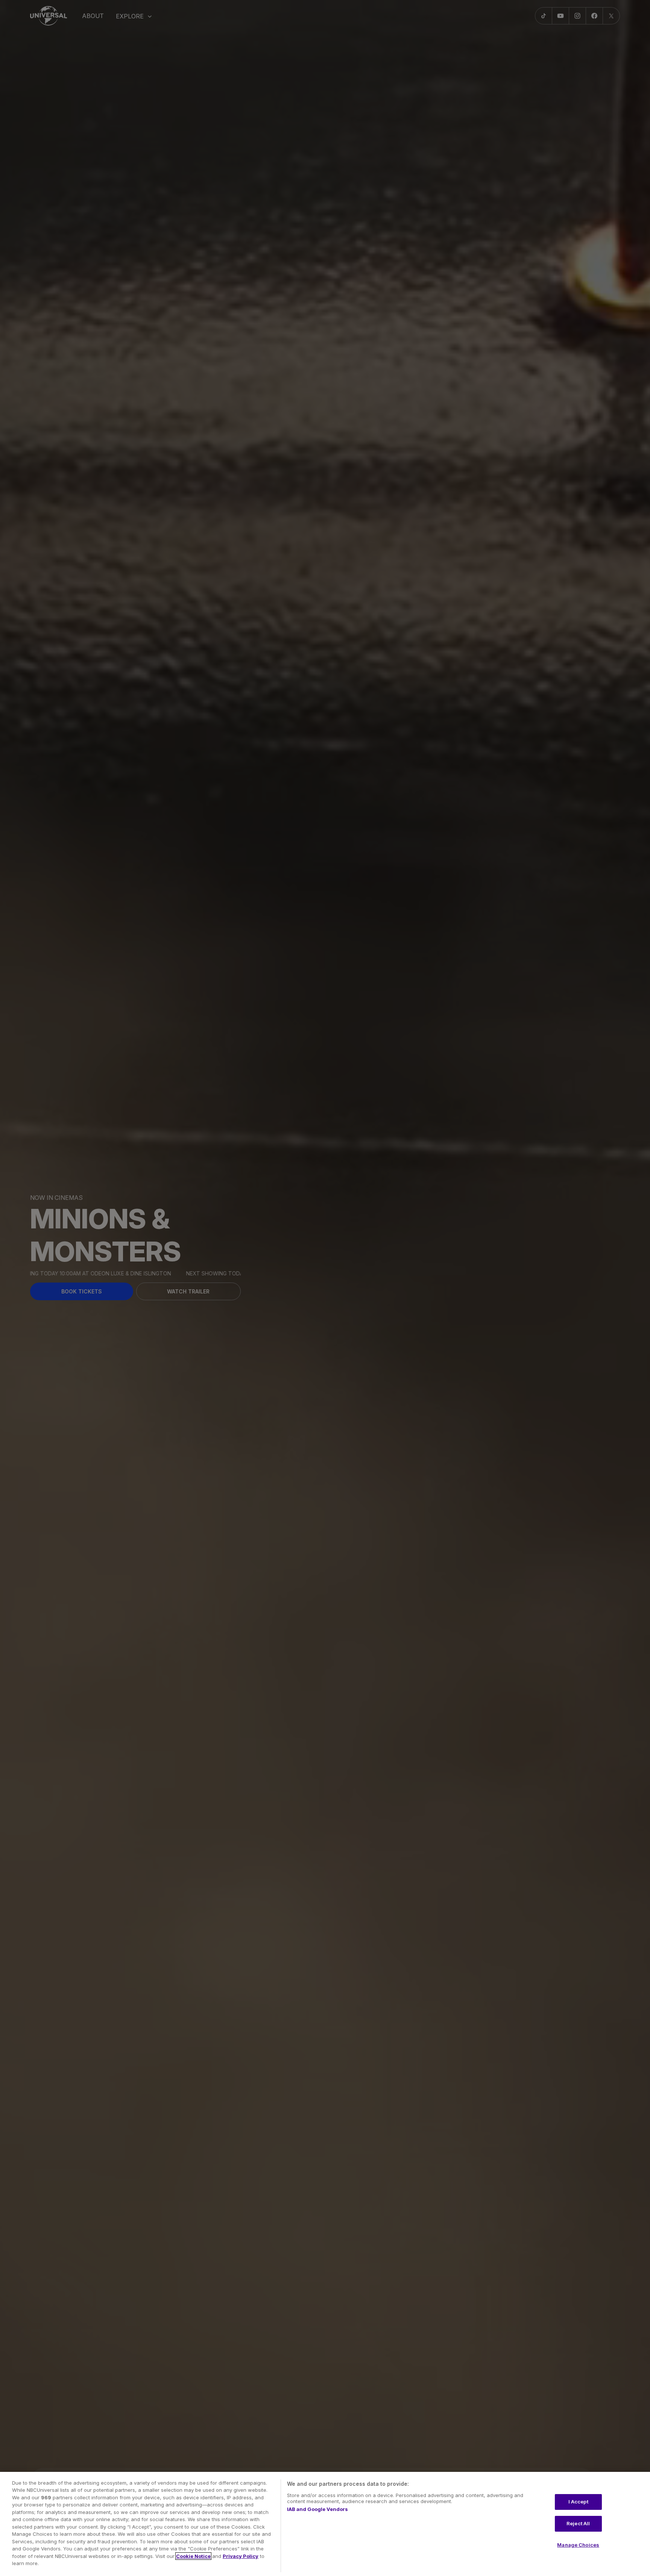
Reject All (578, 2523)
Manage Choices (578, 2545)
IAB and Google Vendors (317, 2509)
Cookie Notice (193, 2556)
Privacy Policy (241, 2556)
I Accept (578, 2502)
